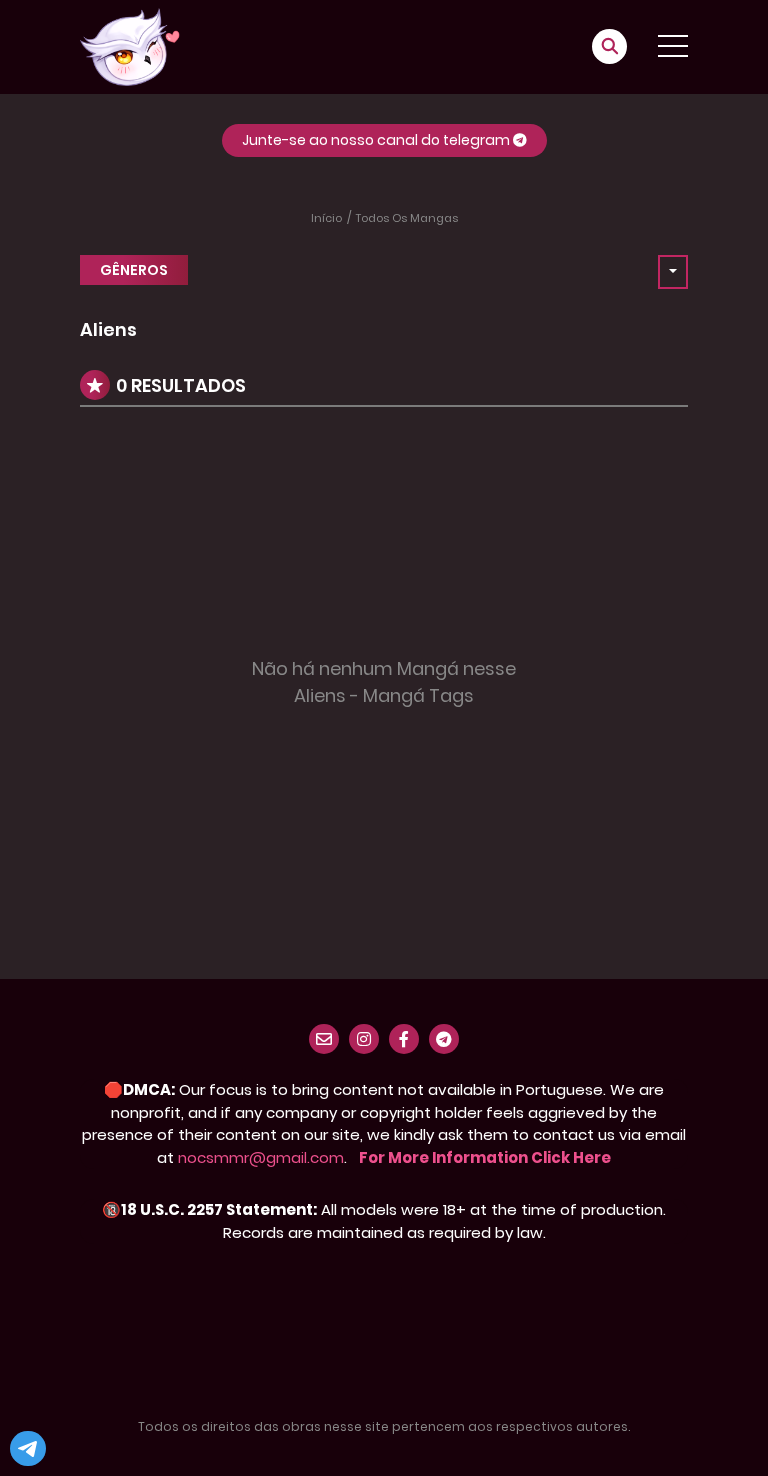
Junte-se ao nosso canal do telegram (377, 140)
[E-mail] (324, 1039)
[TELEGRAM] (444, 1039)
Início (326, 218)
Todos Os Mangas (407, 218)
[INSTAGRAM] (364, 1039)
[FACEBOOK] (404, 1039)
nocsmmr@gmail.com (261, 1157)
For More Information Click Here (485, 1157)
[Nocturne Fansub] (130, 46)
